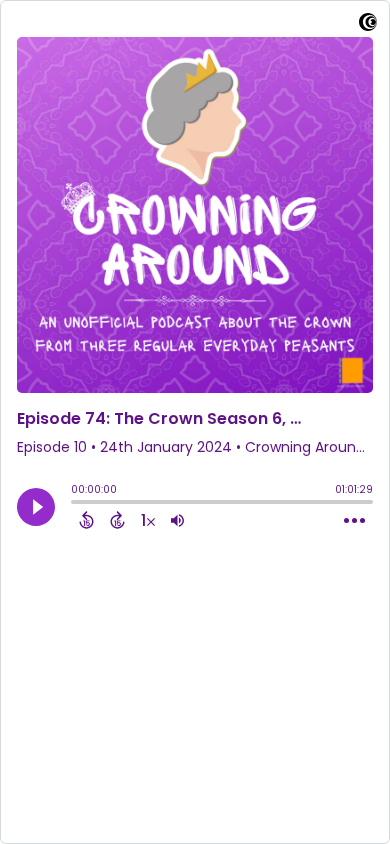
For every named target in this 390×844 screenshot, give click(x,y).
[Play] (36, 507)
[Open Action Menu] (354, 521)
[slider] (76, 504)
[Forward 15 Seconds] (117, 520)
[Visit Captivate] (368, 25)
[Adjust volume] (177, 520)
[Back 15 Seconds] (86, 520)
